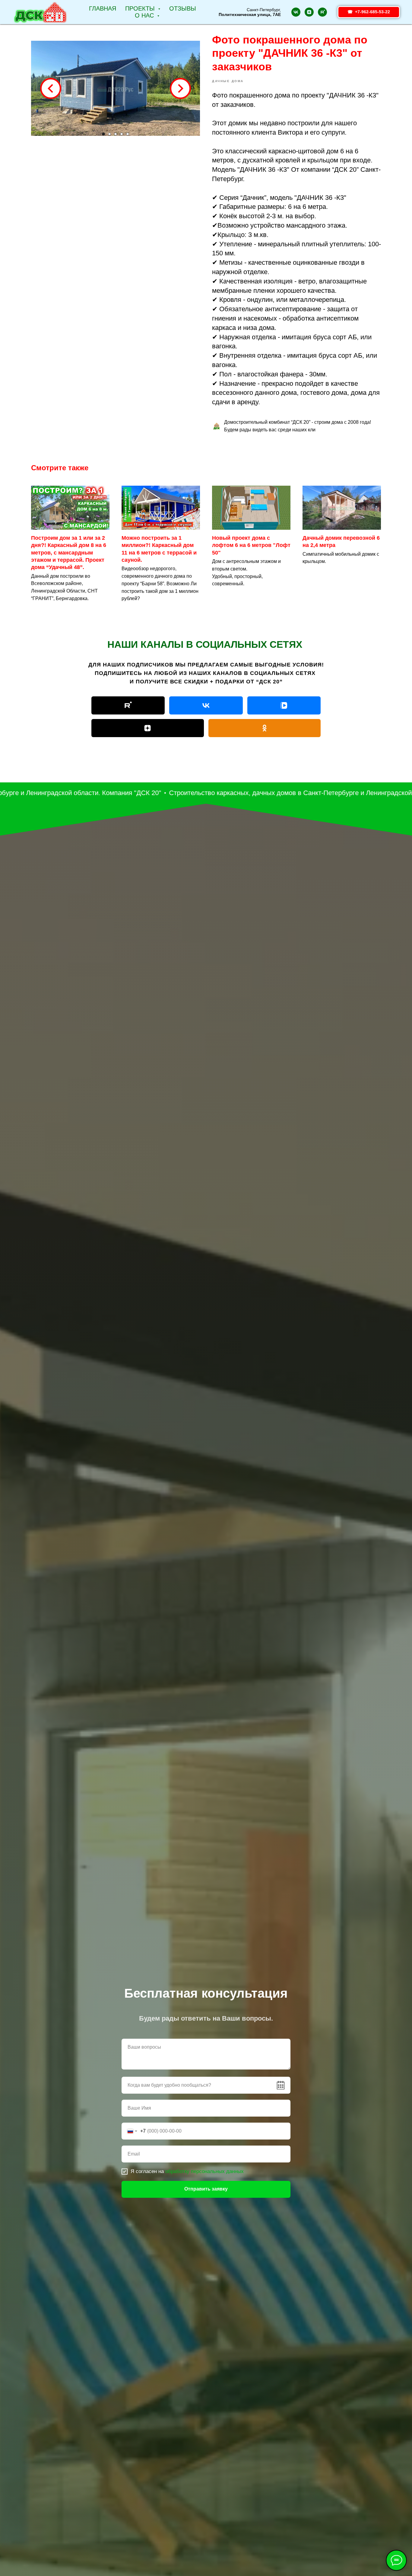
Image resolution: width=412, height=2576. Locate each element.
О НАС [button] (145, 15)
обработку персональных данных (204, 2171)
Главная (103, 8)
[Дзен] (148, 728)
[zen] (309, 12)
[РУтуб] (128, 705)
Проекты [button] (141, 8)
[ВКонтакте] (206, 705)
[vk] (296, 12)
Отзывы (183, 8)
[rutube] (322, 12)
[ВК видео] (284, 705)
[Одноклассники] (265, 728)
